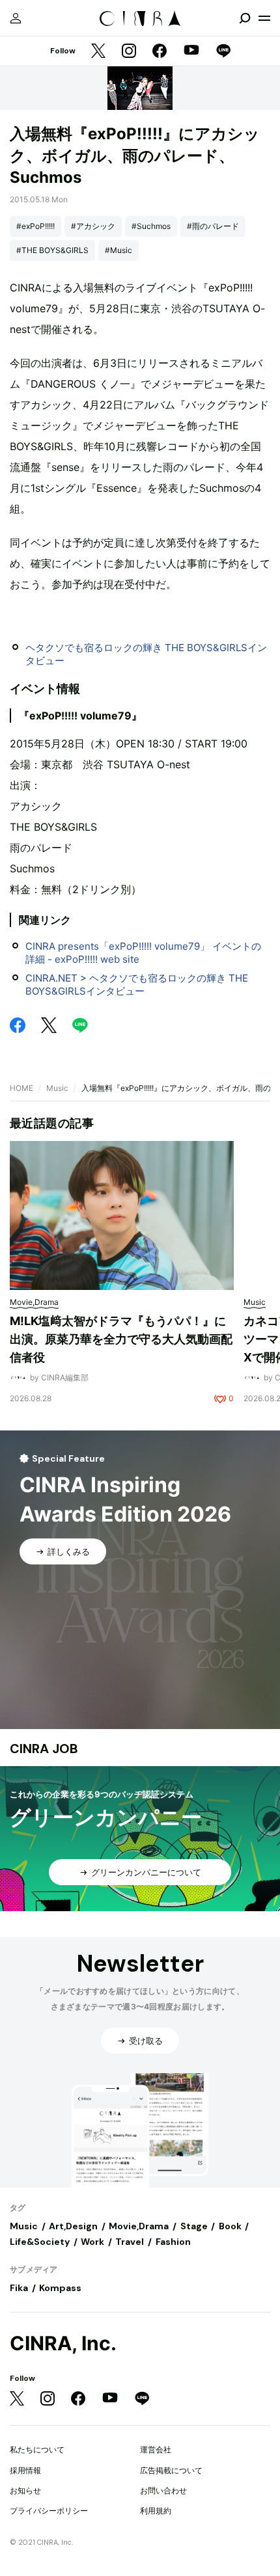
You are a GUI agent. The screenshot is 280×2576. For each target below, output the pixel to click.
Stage (194, 2226)
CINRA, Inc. (63, 2343)
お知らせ (25, 2490)
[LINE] (223, 52)
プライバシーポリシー (49, 2511)
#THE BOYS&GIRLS (52, 250)
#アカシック (93, 226)
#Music (119, 250)
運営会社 (156, 2449)
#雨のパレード (213, 226)
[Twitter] (98, 52)
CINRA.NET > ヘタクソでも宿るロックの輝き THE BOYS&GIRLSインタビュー (137, 985)
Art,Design (73, 2226)
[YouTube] (191, 51)
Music (57, 1088)
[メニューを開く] (264, 18)
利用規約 (156, 2511)
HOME (21, 1088)
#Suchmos (151, 226)
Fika (19, 2288)
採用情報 (25, 2470)
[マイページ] (16, 18)
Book (230, 2226)
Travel (130, 2242)
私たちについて (37, 2449)
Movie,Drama (139, 2226)
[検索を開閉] (245, 18)
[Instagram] (129, 52)
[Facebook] (160, 52)
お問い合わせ (163, 2490)
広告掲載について (171, 2470)
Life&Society (40, 2242)
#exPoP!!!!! (35, 226)
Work (92, 2242)
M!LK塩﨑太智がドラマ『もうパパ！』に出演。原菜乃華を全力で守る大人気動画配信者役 (121, 1339)
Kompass (60, 2288)
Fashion (173, 2242)
